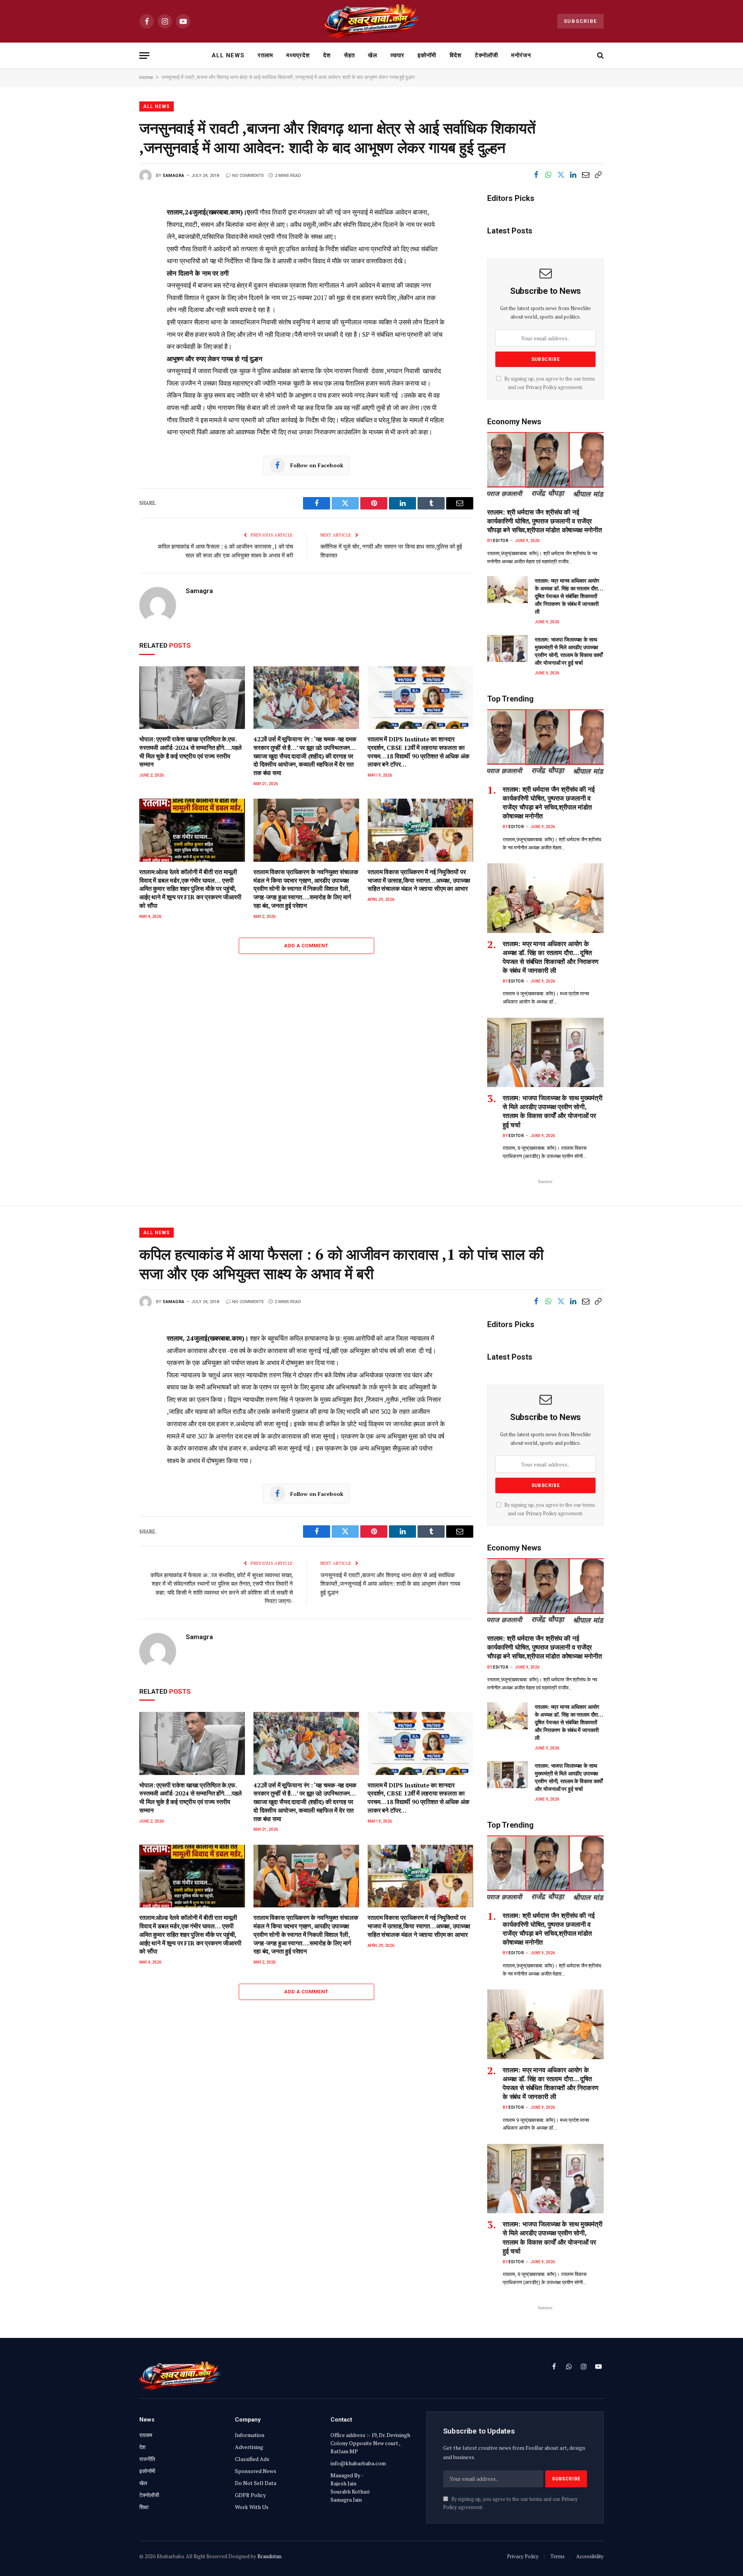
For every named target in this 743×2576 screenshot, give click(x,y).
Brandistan (269, 2556)
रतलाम (265, 55)
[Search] (600, 56)
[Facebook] (113, 231)
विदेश (456, 55)
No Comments (248, 176)
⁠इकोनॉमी (427, 55)
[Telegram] (113, 336)
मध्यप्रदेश (298, 55)
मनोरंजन (521, 55)
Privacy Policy (541, 387)
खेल (373, 55)
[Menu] (144, 56)
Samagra (174, 176)
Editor (501, 541)
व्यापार (397, 55)
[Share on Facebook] (536, 175)
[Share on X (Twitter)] (561, 175)
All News (228, 55)
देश (327, 55)
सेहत (349, 55)
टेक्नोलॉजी (486, 55)
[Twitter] (113, 249)
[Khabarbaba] (372, 21)
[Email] (113, 301)
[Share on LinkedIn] (573, 175)
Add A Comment (306, 946)
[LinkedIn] (113, 266)
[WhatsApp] (113, 353)
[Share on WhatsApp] (548, 175)
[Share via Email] (585, 175)
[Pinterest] (113, 283)
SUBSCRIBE (580, 21)
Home (146, 77)
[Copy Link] (598, 175)
